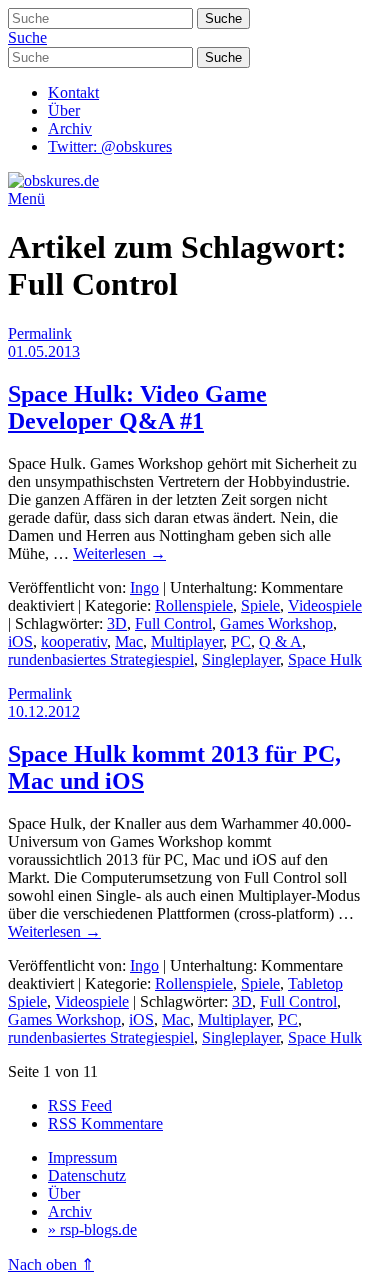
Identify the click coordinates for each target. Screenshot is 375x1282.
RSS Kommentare (105, 1123)
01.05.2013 (44, 351)
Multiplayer (187, 641)
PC (241, 641)
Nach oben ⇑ (51, 1264)
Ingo (144, 587)
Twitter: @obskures (110, 146)
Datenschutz (87, 1175)
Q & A (280, 641)
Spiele (260, 605)
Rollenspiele (194, 605)
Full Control (173, 623)
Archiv (70, 128)
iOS (20, 641)
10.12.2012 (44, 711)
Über (64, 110)
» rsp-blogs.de (92, 1229)
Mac (129, 641)
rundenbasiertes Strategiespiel (101, 659)
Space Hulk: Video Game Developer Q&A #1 (137, 407)
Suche (27, 37)
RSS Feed (80, 1105)
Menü (26, 198)
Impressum (82, 1157)
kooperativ (74, 641)
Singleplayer (241, 659)
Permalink (40, 333)
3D (117, 623)
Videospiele (325, 605)
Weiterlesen (119, 553)
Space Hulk (325, 659)
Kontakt (73, 92)
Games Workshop (276, 623)
